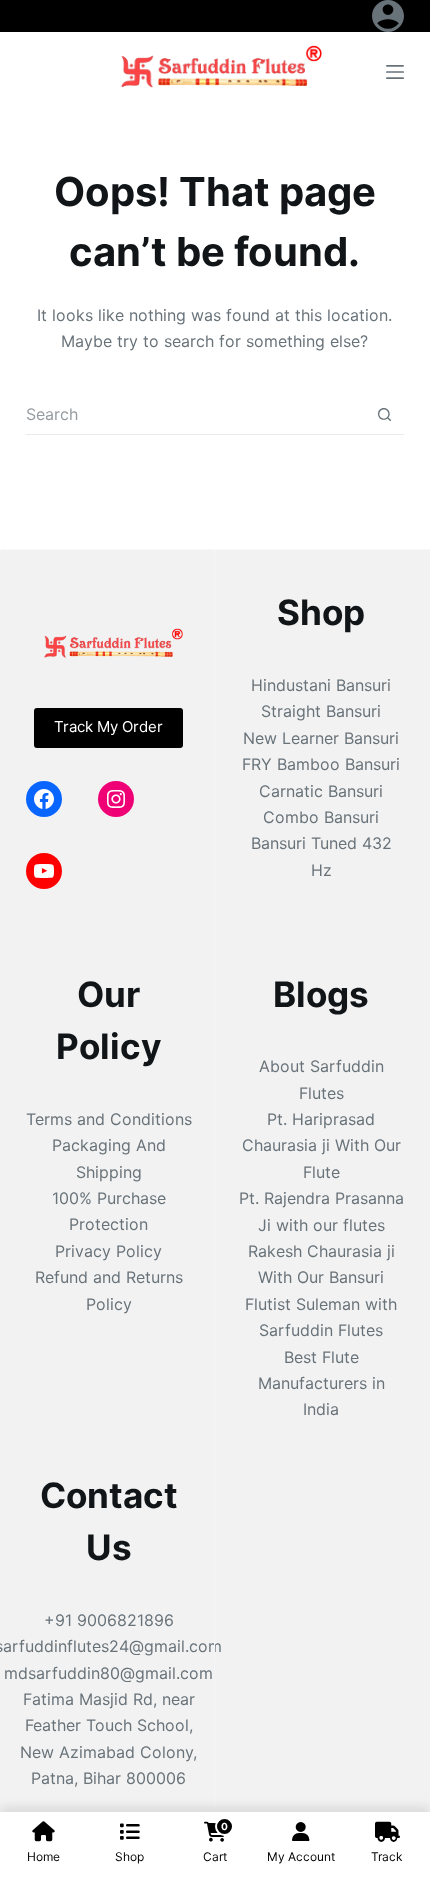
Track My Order (108, 726)
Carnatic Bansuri (321, 791)
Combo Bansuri (321, 817)
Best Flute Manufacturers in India (321, 1383)
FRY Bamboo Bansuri (321, 764)
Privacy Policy (108, 1251)
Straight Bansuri (321, 711)
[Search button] (384, 414)
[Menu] (395, 72)
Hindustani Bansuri (321, 685)
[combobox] (195, 414)
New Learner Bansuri (321, 738)
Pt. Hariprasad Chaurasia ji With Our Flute (321, 1145)
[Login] (388, 16)
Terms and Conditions (109, 1119)
